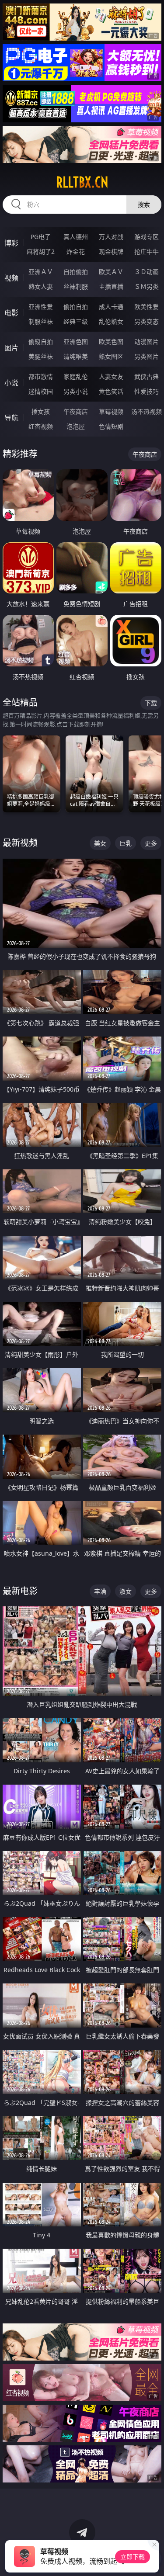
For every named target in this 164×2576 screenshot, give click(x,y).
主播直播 (111, 286)
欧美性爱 (147, 307)
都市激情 (41, 376)
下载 (151, 703)
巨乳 (126, 843)
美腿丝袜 (41, 356)
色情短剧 (111, 426)
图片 (11, 348)
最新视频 (20, 843)
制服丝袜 (41, 321)
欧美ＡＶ (111, 272)
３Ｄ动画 (147, 272)
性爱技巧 (147, 391)
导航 (11, 418)
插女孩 (41, 411)
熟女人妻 (41, 286)
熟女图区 (111, 356)
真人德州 (76, 237)
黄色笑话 (111, 391)
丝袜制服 (76, 286)
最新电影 (20, 1591)
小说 (11, 383)
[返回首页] (153, 2559)
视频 (11, 278)
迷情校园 (41, 391)
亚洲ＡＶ (41, 272)
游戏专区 (147, 237)
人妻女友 (111, 376)
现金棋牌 (111, 251)
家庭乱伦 (76, 376)
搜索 (144, 204)
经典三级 (76, 321)
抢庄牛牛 (147, 251)
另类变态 (147, 321)
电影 (11, 313)
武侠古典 (147, 376)
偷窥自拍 (41, 342)
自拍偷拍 (76, 272)
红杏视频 (41, 426)
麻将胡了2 (41, 251)
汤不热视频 (147, 411)
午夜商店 (76, 411)
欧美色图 (111, 342)
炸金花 (76, 251)
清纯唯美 (76, 356)
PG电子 (41, 237)
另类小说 (76, 391)
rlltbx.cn (82, 182)
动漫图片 (147, 342)
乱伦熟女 (111, 321)
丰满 (100, 1591)
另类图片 (147, 356)
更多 (151, 843)
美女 (100, 843)
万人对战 (111, 237)
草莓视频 (111, 411)
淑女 (126, 1591)
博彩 (11, 243)
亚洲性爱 (41, 307)
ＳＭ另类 (147, 286)
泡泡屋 (76, 426)
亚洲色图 (76, 342)
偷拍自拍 (76, 307)
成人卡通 (111, 307)
